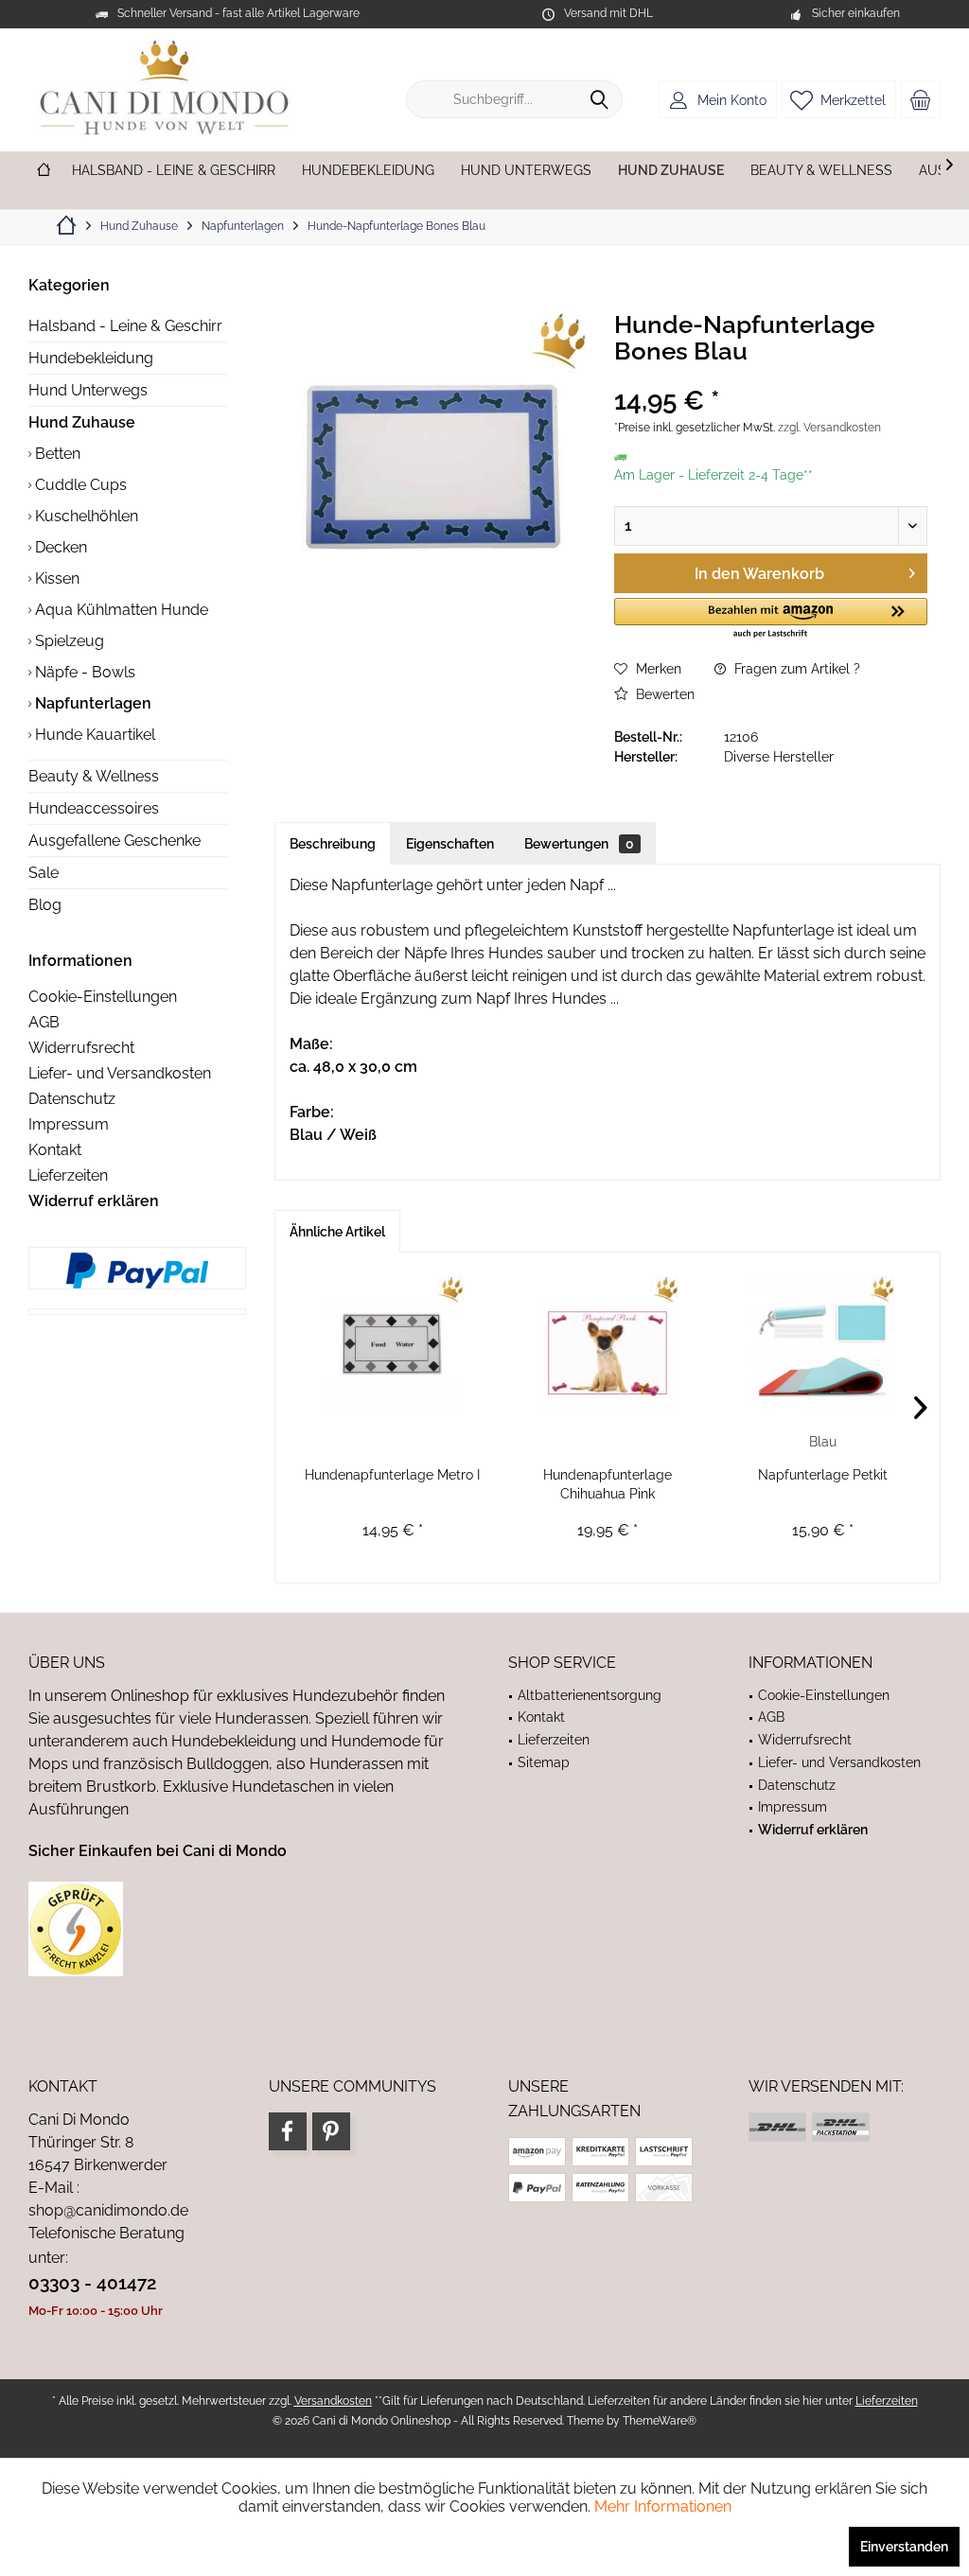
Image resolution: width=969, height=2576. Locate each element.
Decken (59, 547)
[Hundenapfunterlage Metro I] (392, 1342)
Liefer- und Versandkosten (120, 1073)
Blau (823, 1442)
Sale (44, 873)
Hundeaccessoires (94, 808)
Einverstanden (904, 2547)
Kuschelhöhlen (85, 516)
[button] (771, 619)
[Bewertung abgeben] (771, 376)
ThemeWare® (660, 2421)
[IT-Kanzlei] (245, 1929)
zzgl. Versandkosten (829, 428)
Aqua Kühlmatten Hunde (120, 610)
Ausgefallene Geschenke (115, 841)
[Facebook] (288, 2131)
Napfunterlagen (91, 703)
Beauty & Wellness (94, 776)
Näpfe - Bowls (83, 672)
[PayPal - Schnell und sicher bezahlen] (137, 1270)
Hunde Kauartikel (93, 735)
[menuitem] (921, 99)
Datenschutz (72, 1099)
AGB (44, 1022)
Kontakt (55, 1150)
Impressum (69, 1124)
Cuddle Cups (79, 485)
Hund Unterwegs (88, 390)
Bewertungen (579, 844)
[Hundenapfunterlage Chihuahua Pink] (607, 1342)
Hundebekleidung (91, 358)
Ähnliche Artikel (337, 1232)
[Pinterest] (331, 2131)
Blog (45, 905)
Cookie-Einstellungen (103, 997)
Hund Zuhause (82, 422)
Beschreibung (333, 844)
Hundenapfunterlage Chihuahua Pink (608, 1484)
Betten (56, 454)
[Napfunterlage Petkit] (823, 1342)
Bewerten (663, 694)
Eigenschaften (450, 844)
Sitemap (544, 1762)
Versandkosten (333, 2401)
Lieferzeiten (68, 1175)
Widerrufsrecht (81, 1048)
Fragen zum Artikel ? (795, 669)
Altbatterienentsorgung (590, 1695)
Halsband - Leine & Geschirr (125, 326)
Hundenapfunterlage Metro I (392, 1475)
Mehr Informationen (663, 2506)
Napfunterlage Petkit (823, 1475)
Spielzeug (68, 641)
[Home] (44, 171)
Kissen (55, 578)
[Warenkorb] (921, 99)
